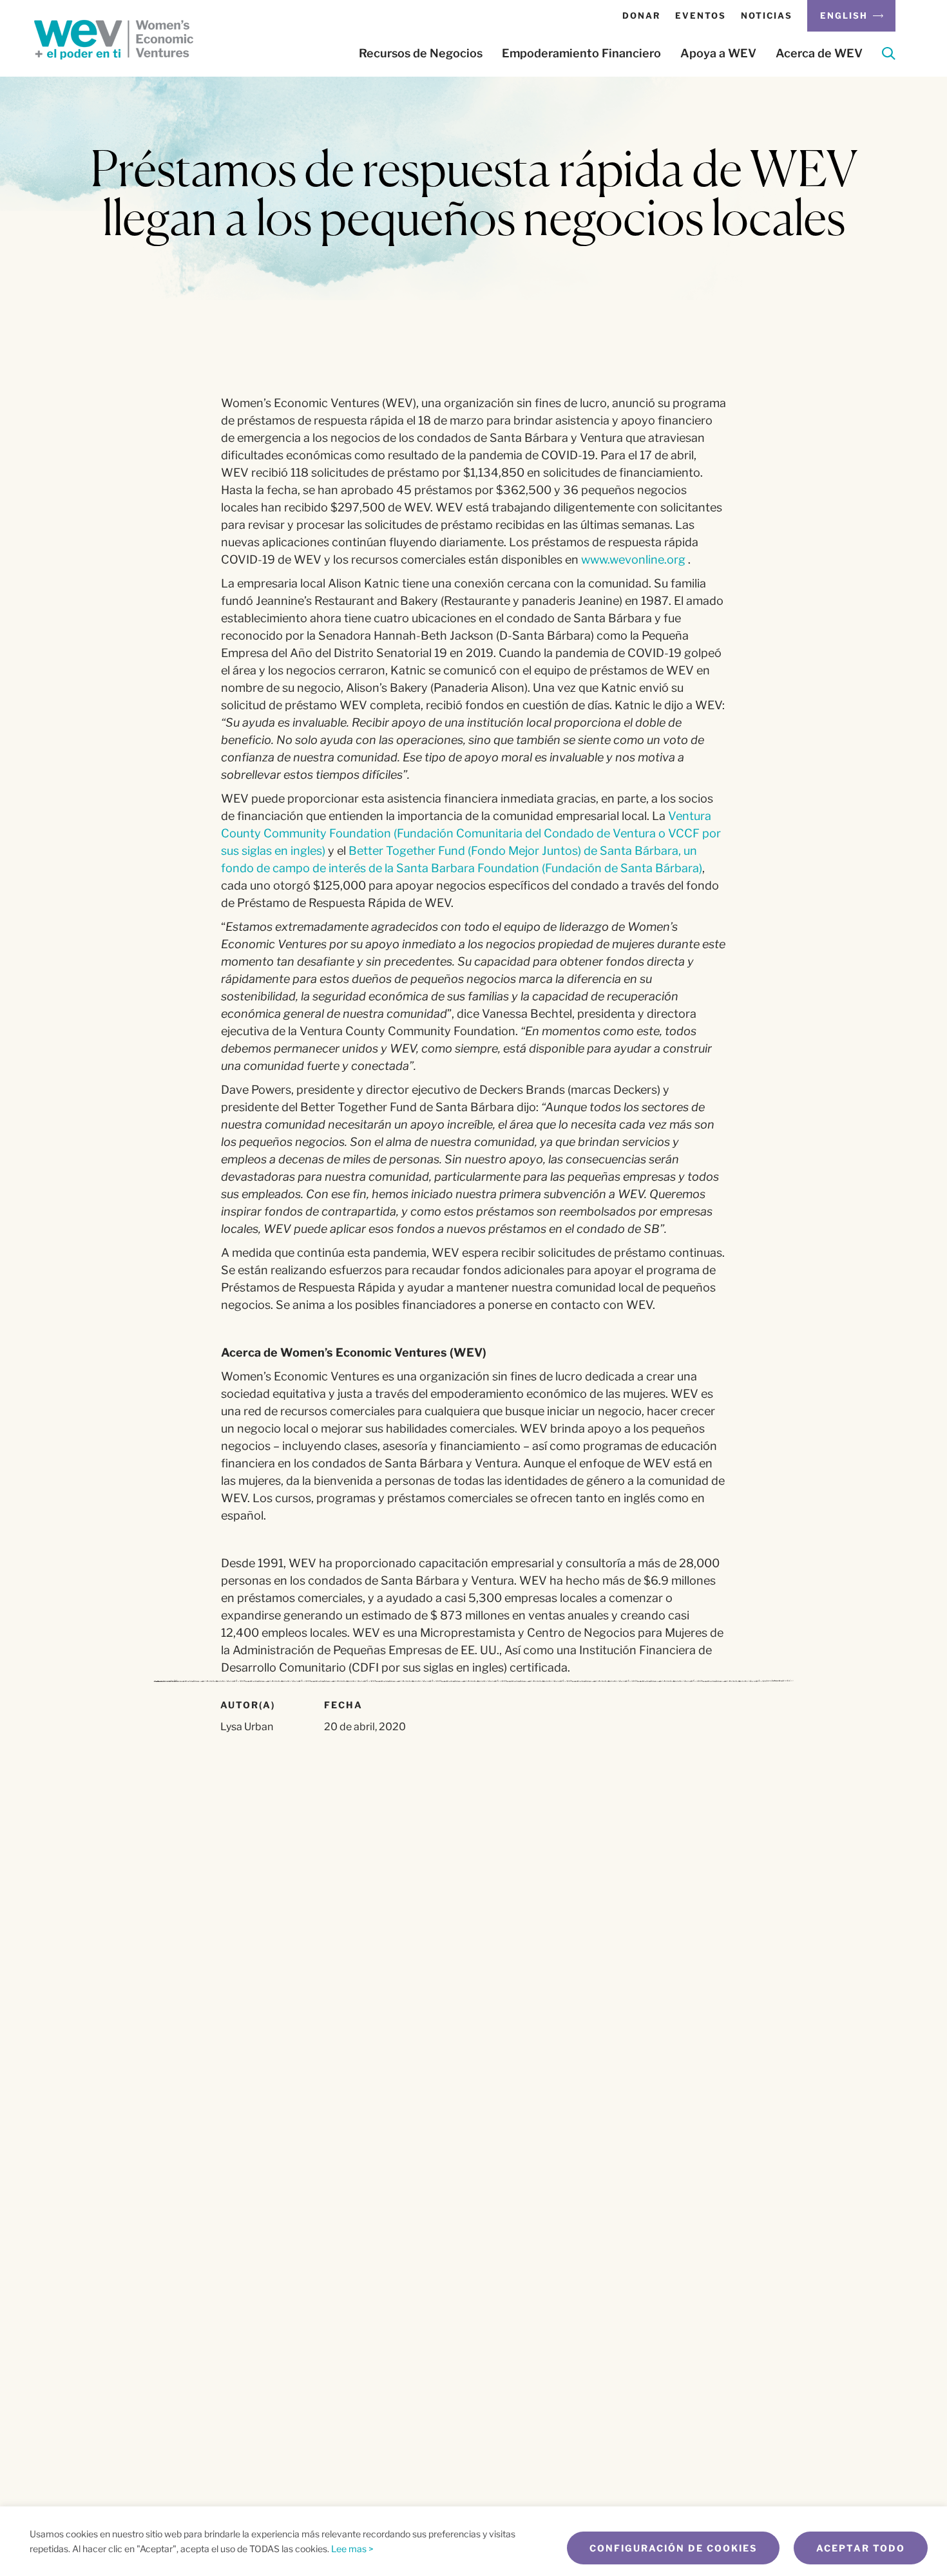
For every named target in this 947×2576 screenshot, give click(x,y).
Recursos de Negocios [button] (421, 53)
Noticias (767, 15)
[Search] (889, 56)
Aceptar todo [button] (861, 2548)
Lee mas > (352, 2549)
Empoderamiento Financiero (581, 53)
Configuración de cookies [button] (673, 2548)
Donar (641, 15)
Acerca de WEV (819, 53)
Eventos (701, 15)
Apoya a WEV (718, 53)
